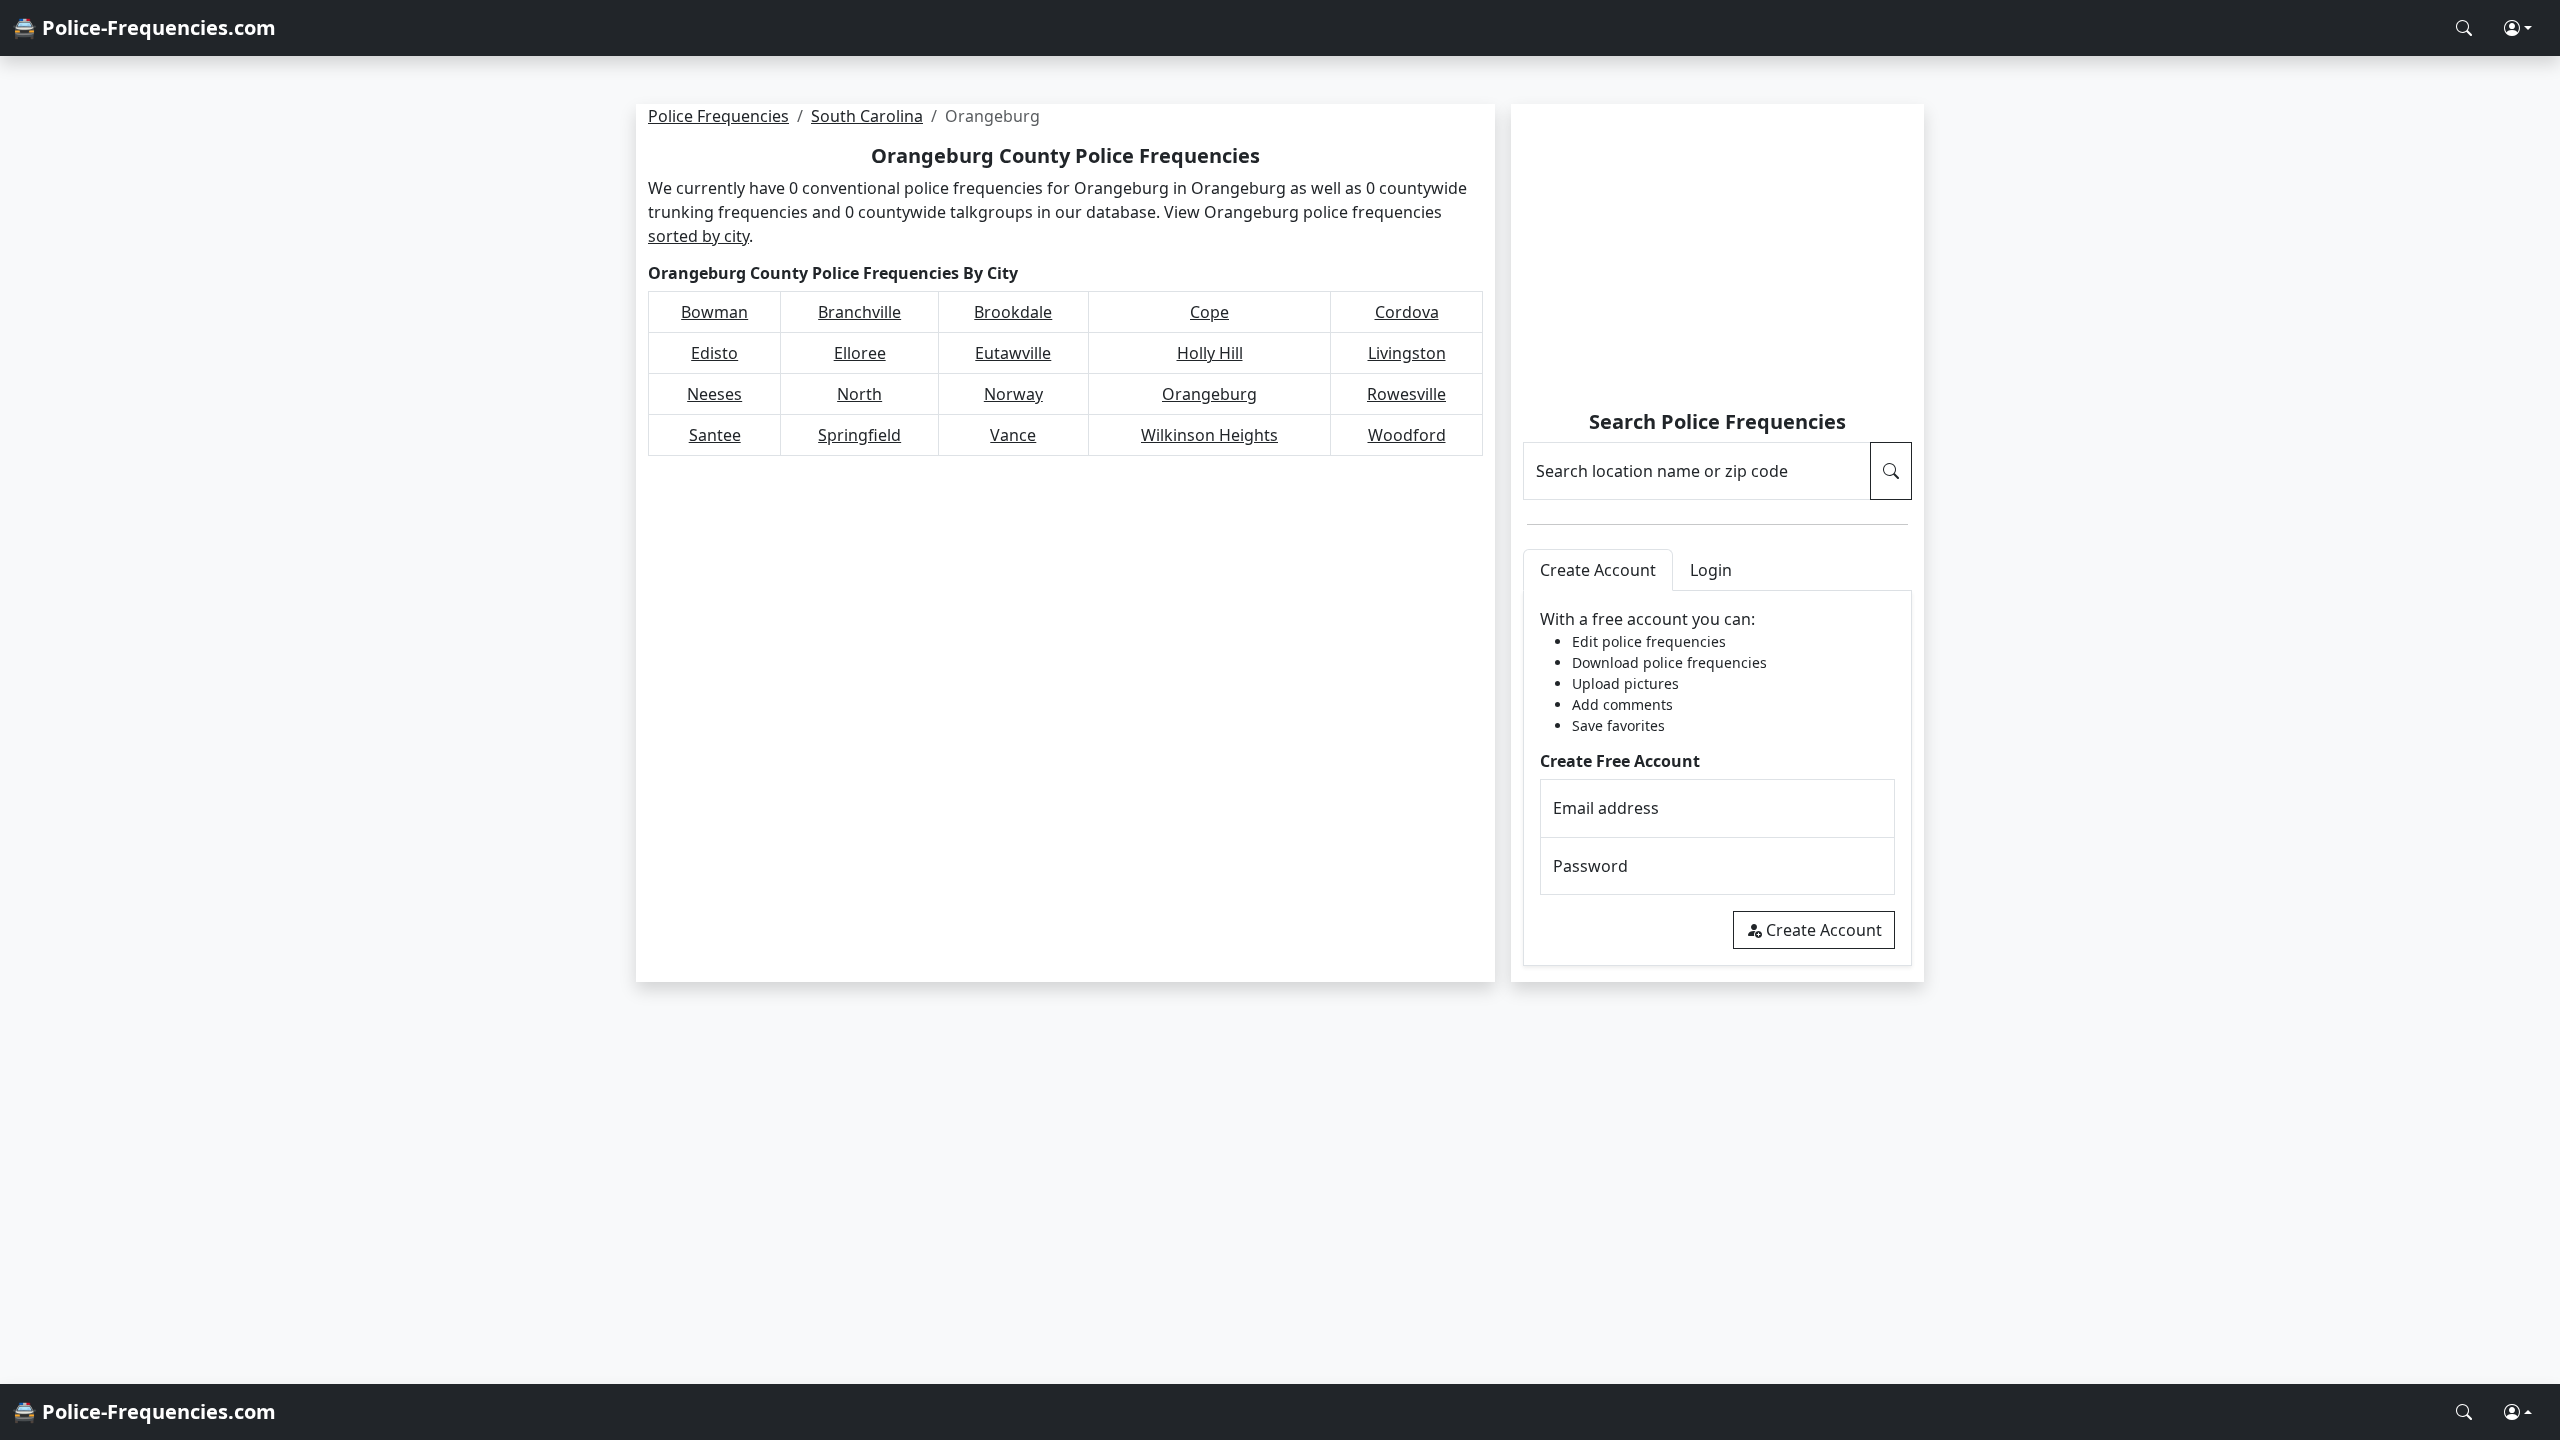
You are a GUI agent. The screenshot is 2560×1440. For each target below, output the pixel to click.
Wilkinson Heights (1209, 435)
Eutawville (1013, 353)
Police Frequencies (718, 116)
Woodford (1407, 435)
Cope (1209, 312)
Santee (715, 435)
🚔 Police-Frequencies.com (144, 27)
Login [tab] (1711, 570)
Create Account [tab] (1598, 570)
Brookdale (1013, 312)
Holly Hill (1210, 353)
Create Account (1824, 930)
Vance (1013, 435)
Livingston (1407, 353)
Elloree (860, 353)
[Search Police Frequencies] (2464, 28)
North (859, 394)
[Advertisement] (1717, 260)
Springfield (859, 435)
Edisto (714, 353)
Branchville (859, 312)
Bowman (714, 312)
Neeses (714, 394)
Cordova (1407, 312)
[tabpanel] (1717, 778)
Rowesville (1406, 394)
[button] (2518, 28)
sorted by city (698, 236)
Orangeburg (1209, 394)
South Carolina (867, 116)
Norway (1013, 394)
